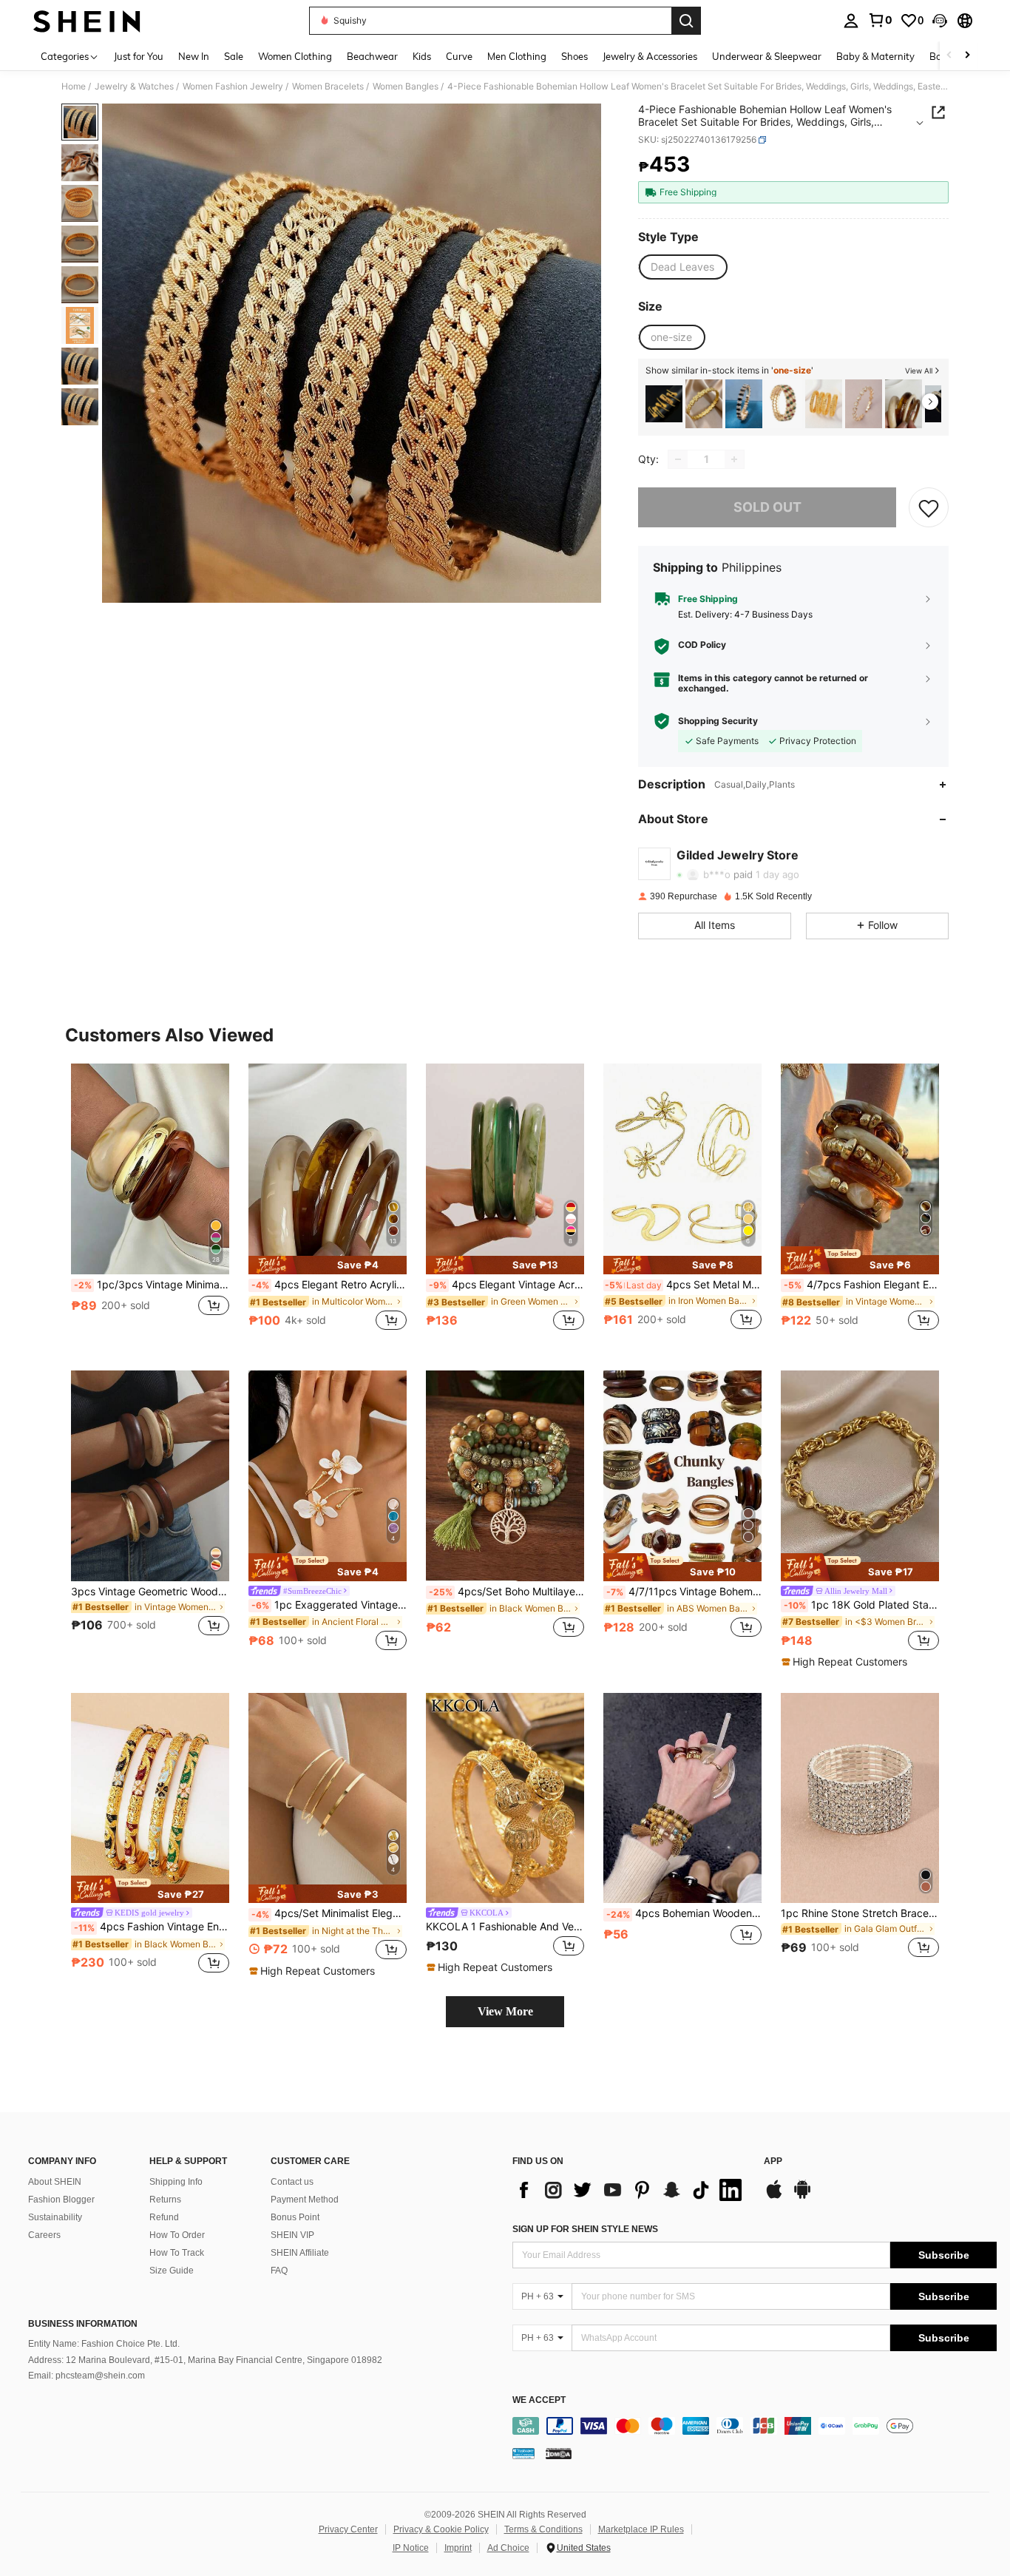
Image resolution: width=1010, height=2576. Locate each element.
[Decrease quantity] (678, 459)
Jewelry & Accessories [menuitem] (650, 56)
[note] (328, 1265)
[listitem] (664, 404)
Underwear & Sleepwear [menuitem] (767, 56)
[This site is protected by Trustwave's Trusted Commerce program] (523, 2453)
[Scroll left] (949, 56)
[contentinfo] (755, 2426)
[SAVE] (929, 507)
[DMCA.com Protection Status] (559, 2453)
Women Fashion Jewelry (233, 87)
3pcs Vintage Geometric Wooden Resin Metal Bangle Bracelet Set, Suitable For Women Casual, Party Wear (150, 1592)
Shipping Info (176, 2182)
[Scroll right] (967, 56)
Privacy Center (348, 2529)
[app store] (774, 2197)
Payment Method (305, 2200)
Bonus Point (295, 2217)
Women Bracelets (328, 87)
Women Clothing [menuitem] (295, 56)
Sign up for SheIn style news (585, 2229)
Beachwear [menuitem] (372, 56)
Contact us (292, 2182)
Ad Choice (508, 2548)
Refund (164, 2217)
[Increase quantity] (734, 459)
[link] (880, 20)
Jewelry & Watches (134, 87)
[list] (631, 2190)
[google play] (802, 2197)
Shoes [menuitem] (575, 56)
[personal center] (851, 21)
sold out (767, 507)
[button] (940, 21)
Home (74, 87)
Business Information (83, 2324)
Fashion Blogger (61, 2200)
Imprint (458, 2548)
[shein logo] (87, 21)
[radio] (682, 267)
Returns (165, 2200)
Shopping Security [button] (718, 721)
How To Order (177, 2235)
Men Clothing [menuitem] (517, 56)
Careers (44, 2235)
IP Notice (411, 2548)
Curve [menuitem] (459, 56)
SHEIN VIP (292, 2235)
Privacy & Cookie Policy (441, 2529)
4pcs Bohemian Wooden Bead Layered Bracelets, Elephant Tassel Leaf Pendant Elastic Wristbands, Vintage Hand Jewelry (684, 1913)
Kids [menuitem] (422, 56)
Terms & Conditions (543, 2529)
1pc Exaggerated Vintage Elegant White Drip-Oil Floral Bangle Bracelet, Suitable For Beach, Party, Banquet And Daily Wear (329, 1605)
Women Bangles (406, 87)
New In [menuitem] (194, 56)
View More (505, 2011)
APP (773, 2161)
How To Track (177, 2253)
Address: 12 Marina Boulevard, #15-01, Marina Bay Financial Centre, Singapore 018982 (205, 2360)
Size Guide (172, 2271)
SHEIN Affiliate (300, 2253)
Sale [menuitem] (234, 56)
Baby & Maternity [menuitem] (875, 56)
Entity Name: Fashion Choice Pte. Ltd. (104, 2344)
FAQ (279, 2271)
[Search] (686, 21)
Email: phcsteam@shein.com (87, 2376)
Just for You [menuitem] (139, 56)
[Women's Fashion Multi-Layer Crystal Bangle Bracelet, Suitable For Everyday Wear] (784, 404)
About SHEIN (55, 2182)
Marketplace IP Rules (641, 2529)
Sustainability (55, 2217)
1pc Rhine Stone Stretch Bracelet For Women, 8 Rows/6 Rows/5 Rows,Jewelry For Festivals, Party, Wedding (860, 1913)
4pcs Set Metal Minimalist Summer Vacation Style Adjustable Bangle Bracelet (683, 1285)
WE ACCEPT (539, 2400)
